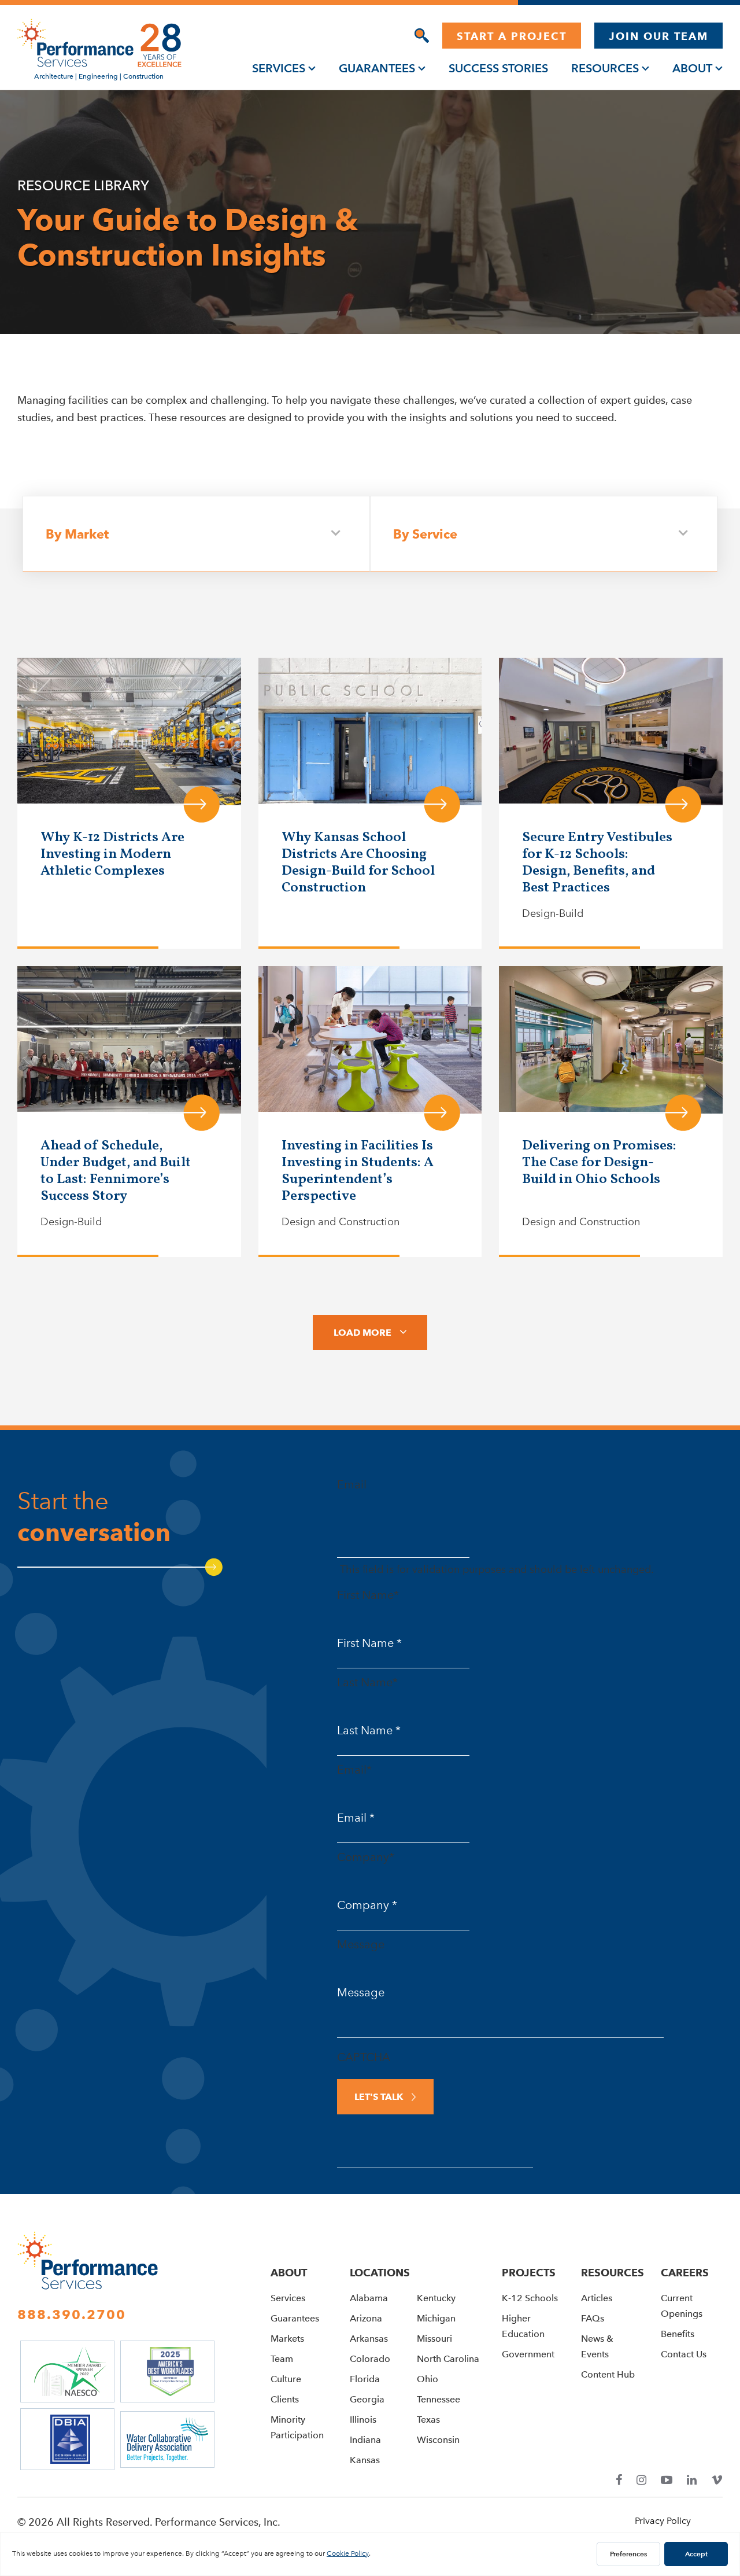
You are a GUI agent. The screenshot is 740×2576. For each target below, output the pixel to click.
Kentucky (436, 2298)
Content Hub (608, 2374)
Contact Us (684, 2354)
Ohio (428, 2379)
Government (528, 2354)
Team (282, 2359)
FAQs (593, 2318)
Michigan (436, 2318)
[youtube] (667, 2480)
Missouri (434, 2339)
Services (279, 68)
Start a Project (512, 36)
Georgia (367, 2399)
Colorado (370, 2359)
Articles (597, 2298)
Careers (685, 2273)
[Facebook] (619, 2480)
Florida (365, 2379)
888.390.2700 (72, 2315)
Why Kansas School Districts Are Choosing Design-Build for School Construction (358, 863)
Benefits (678, 2334)
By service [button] (425, 533)
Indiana (365, 2440)
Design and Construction (341, 1222)
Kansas (365, 2460)
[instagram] (641, 2480)
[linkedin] (692, 2480)
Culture (286, 2379)
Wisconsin (438, 2440)
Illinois (363, 2420)
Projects (529, 2273)
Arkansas (369, 2339)
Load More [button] (362, 1333)
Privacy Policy (663, 2521)
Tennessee (439, 2399)
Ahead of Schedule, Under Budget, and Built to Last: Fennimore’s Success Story (116, 1171)
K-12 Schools (530, 2298)
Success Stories (498, 68)
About (692, 68)
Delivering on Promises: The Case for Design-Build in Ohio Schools (599, 1163)
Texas (428, 2420)
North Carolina (448, 2359)
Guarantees (377, 68)
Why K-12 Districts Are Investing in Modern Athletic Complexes (112, 854)
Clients (285, 2399)
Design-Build (553, 913)
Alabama (369, 2298)
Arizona (366, 2318)
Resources (605, 68)
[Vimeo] (717, 2480)
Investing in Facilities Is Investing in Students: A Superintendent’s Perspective (358, 1171)
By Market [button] (77, 533)
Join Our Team (658, 36)
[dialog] (422, 36)
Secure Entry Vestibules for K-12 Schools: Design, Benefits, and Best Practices (597, 863)
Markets (287, 2339)
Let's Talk (379, 2097)
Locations (380, 2273)
